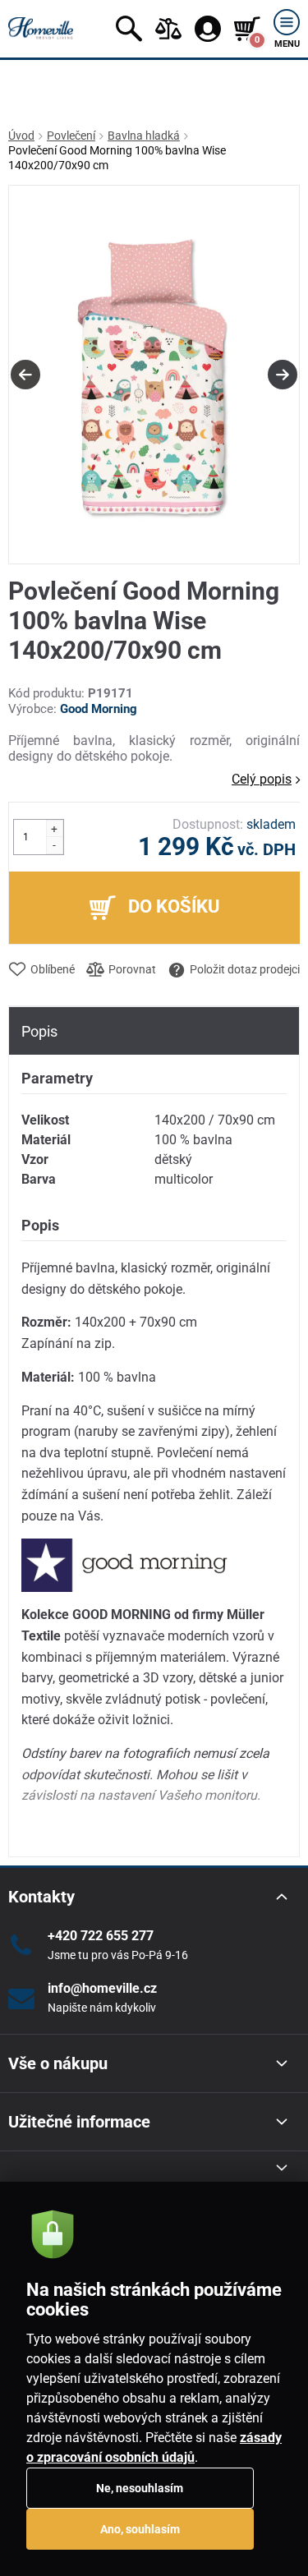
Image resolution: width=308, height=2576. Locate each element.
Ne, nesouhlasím (140, 2488)
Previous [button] (25, 375)
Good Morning (99, 709)
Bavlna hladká (144, 136)
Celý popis (262, 779)
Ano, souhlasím (140, 2529)
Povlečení (71, 136)
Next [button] (283, 375)
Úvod (21, 136)
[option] (154, 375)
